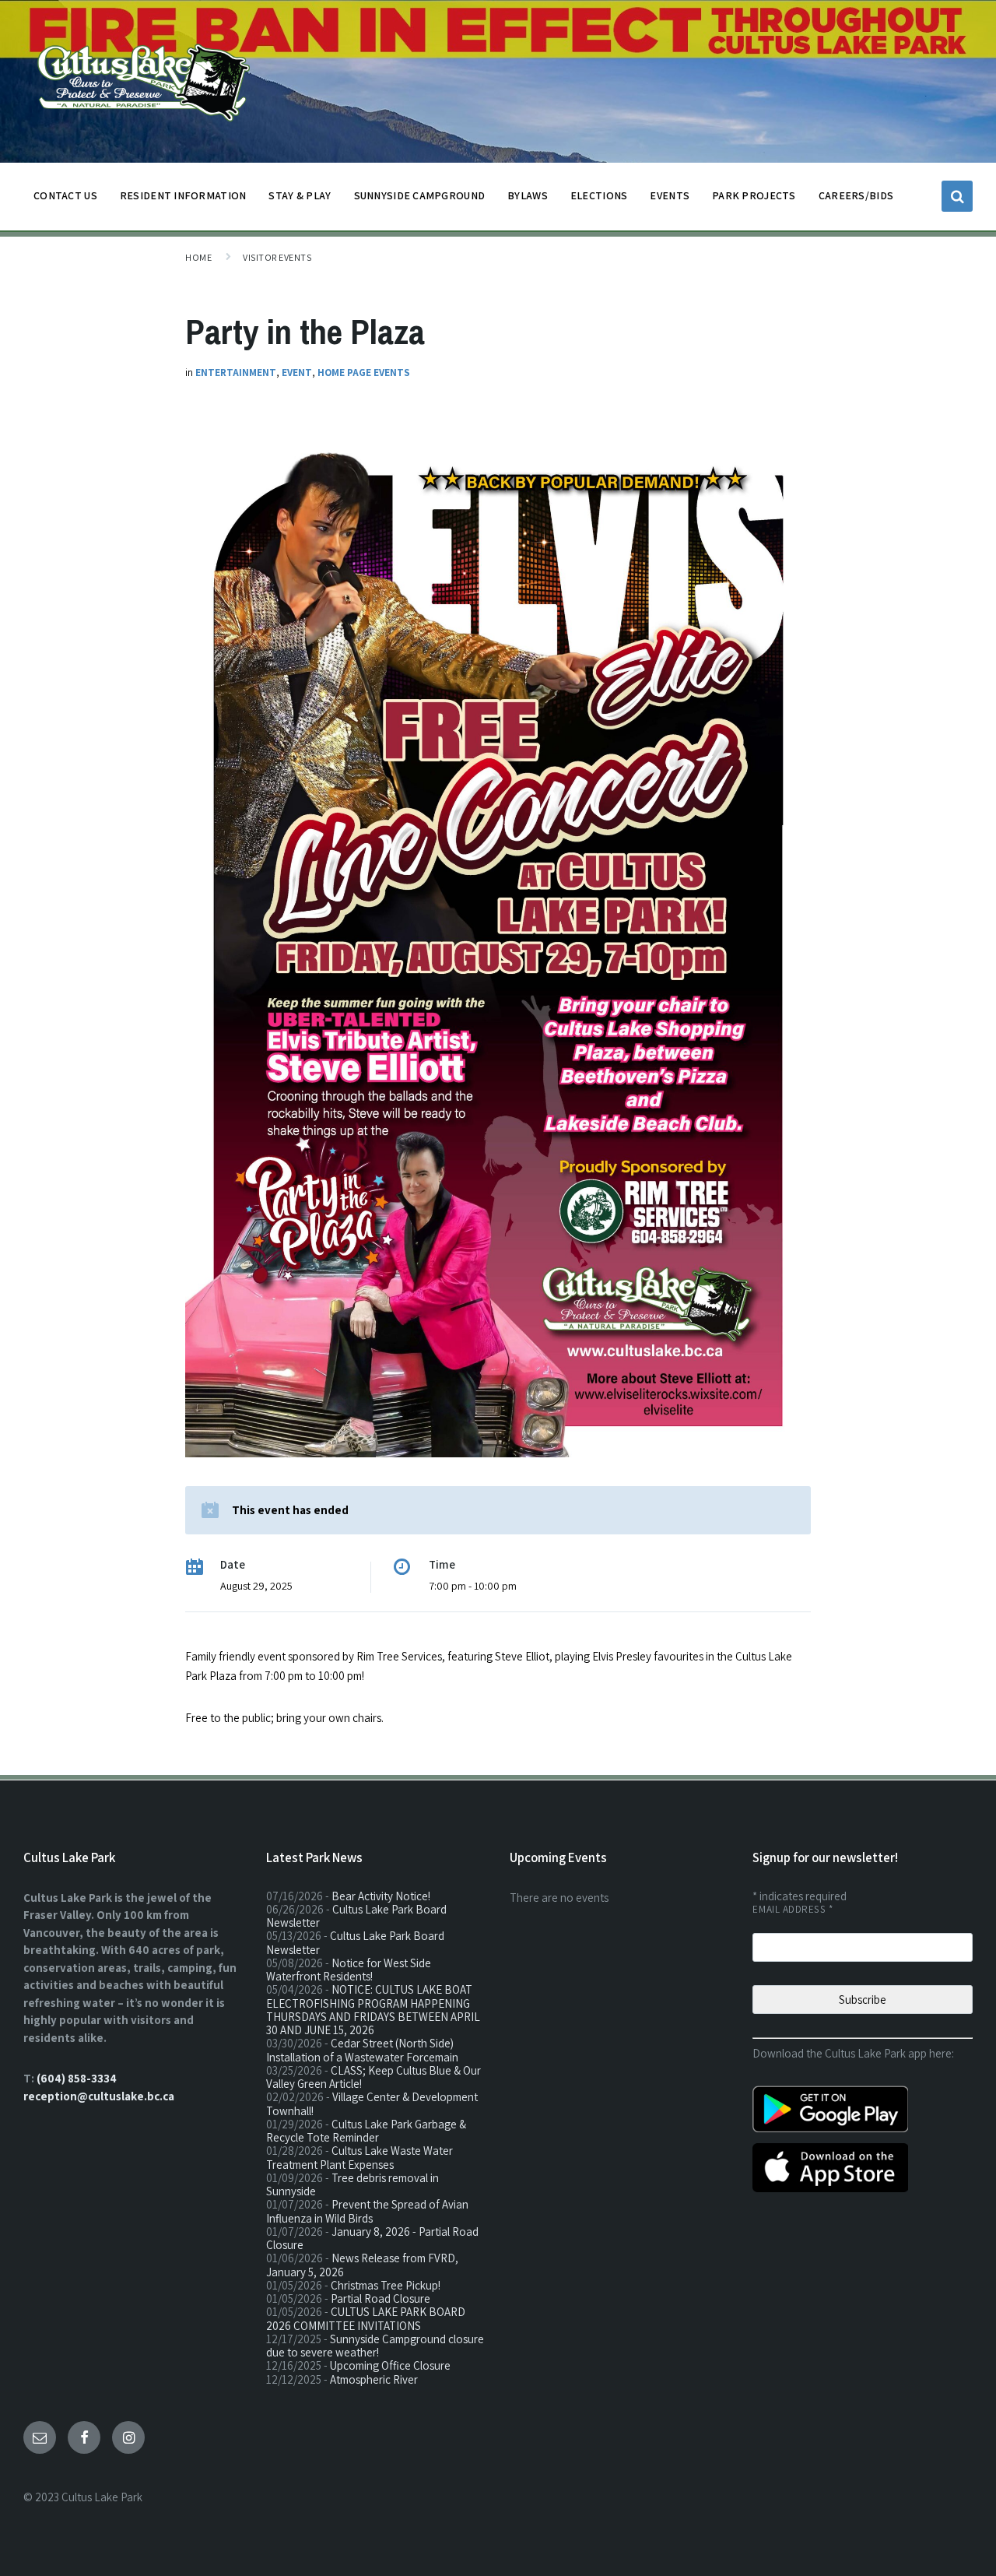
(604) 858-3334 (77, 2078)
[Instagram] (128, 2437)
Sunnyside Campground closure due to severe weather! (375, 2346)
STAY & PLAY (300, 195)
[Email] (40, 2437)
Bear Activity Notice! (381, 1896)
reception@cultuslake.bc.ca (99, 2096)
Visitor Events (277, 257)
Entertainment (236, 373)
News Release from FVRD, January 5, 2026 (362, 2265)
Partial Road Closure (381, 2298)
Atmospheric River (374, 2379)
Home (198, 257)
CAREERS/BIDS (856, 195)
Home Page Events (364, 373)
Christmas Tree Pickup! (386, 2285)
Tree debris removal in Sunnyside (352, 2184)
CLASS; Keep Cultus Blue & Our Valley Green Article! (373, 2077)
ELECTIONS (599, 195)
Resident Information (183, 195)
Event (297, 373)
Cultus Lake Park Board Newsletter (356, 1916)
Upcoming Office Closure (390, 2365)
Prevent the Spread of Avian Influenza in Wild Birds (367, 2211)
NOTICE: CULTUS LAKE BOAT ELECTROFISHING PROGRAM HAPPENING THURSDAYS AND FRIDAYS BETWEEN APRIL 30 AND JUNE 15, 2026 (373, 2010)
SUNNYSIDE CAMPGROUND (420, 195)
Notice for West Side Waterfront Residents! (349, 1970)
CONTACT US (65, 195)
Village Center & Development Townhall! (372, 2103)
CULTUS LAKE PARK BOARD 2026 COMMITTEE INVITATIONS (366, 2318)
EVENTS (670, 195)
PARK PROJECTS (754, 195)
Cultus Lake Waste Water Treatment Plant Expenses (359, 2157)
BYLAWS (528, 195)
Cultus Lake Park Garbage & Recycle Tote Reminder (366, 2131)
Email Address (793, 1909)
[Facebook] (84, 2437)
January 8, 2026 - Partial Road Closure (372, 2238)
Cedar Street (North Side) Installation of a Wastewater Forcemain (362, 2050)
